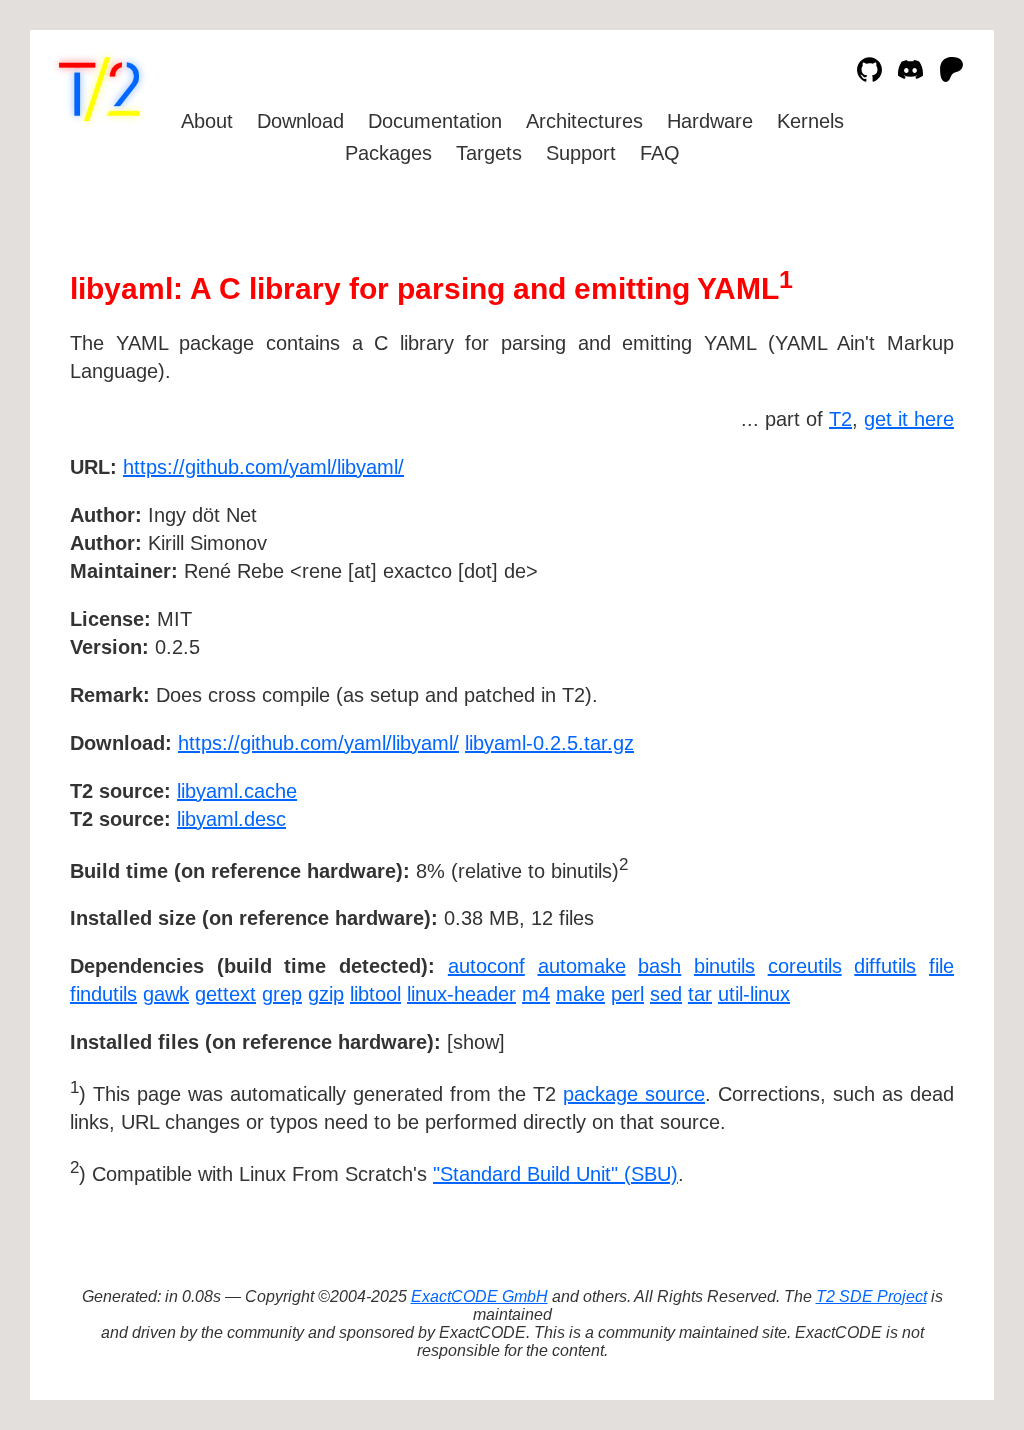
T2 (840, 419)
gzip (326, 994)
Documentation (435, 121)
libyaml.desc (231, 819)
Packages (388, 153)
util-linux (754, 994)
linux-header (461, 994)
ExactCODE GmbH (479, 1296)
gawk (166, 994)
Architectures (584, 121)
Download (300, 121)
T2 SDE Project (871, 1296)
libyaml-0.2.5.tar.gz (549, 743)
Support (581, 153)
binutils (724, 966)
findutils (103, 994)
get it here (909, 419)
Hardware (710, 121)
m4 (536, 994)
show (476, 1042)
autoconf (486, 966)
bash (659, 966)
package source (634, 1094)
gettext (225, 994)
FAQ (660, 153)
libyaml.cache (237, 791)
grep (282, 994)
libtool (375, 994)
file (941, 966)
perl (627, 994)
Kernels (810, 121)
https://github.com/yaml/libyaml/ (263, 467)
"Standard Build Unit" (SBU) (555, 1174)
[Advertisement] (894, 583)
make (580, 994)
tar (700, 994)
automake (582, 966)
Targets (489, 153)
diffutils (885, 966)
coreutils (805, 966)
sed (666, 994)
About (207, 121)
